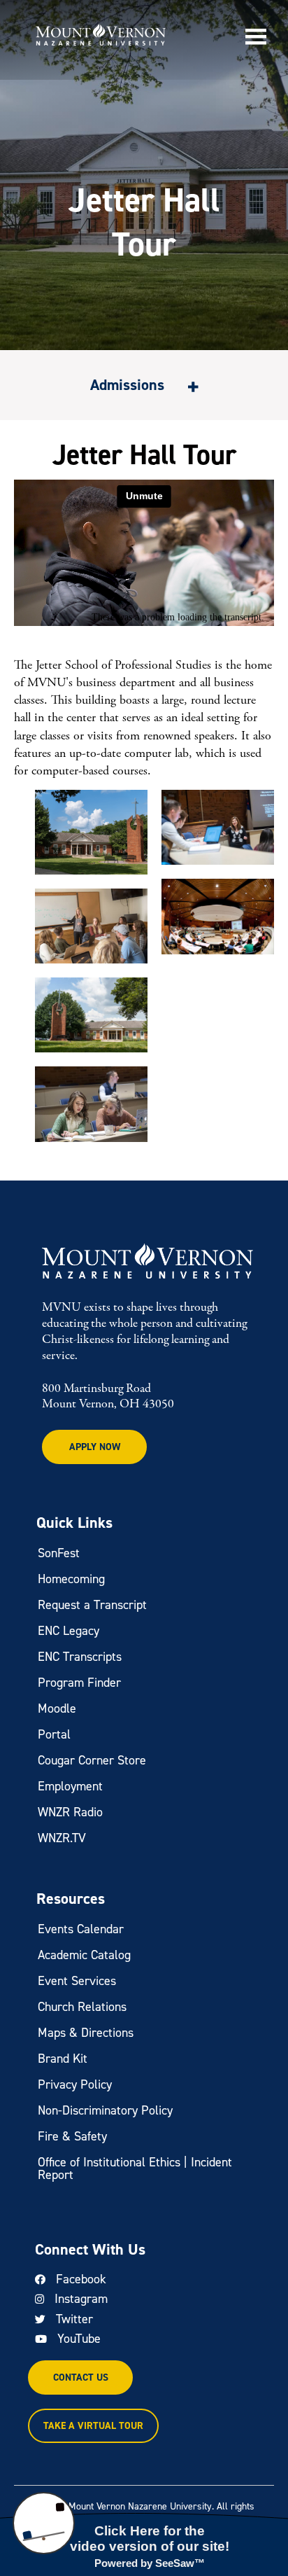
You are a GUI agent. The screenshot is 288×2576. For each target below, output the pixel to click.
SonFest (59, 1553)
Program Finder (79, 1683)
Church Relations (82, 2007)
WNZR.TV (62, 1838)
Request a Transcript (92, 1605)
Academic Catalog (84, 1955)
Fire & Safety (72, 2136)
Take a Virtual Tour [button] (93, 2426)
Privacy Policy (75, 2084)
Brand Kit (63, 2059)
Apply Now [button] (95, 1447)
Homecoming (71, 1579)
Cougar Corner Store (92, 1760)
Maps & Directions (86, 2033)
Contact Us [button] (81, 2377)
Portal (54, 1734)
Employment (70, 1786)
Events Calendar (81, 1929)
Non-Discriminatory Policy (105, 2110)
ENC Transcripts (80, 1657)
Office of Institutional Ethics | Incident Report (135, 2168)
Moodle (57, 1708)
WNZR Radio (70, 1812)
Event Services (77, 1981)
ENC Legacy (69, 1631)
